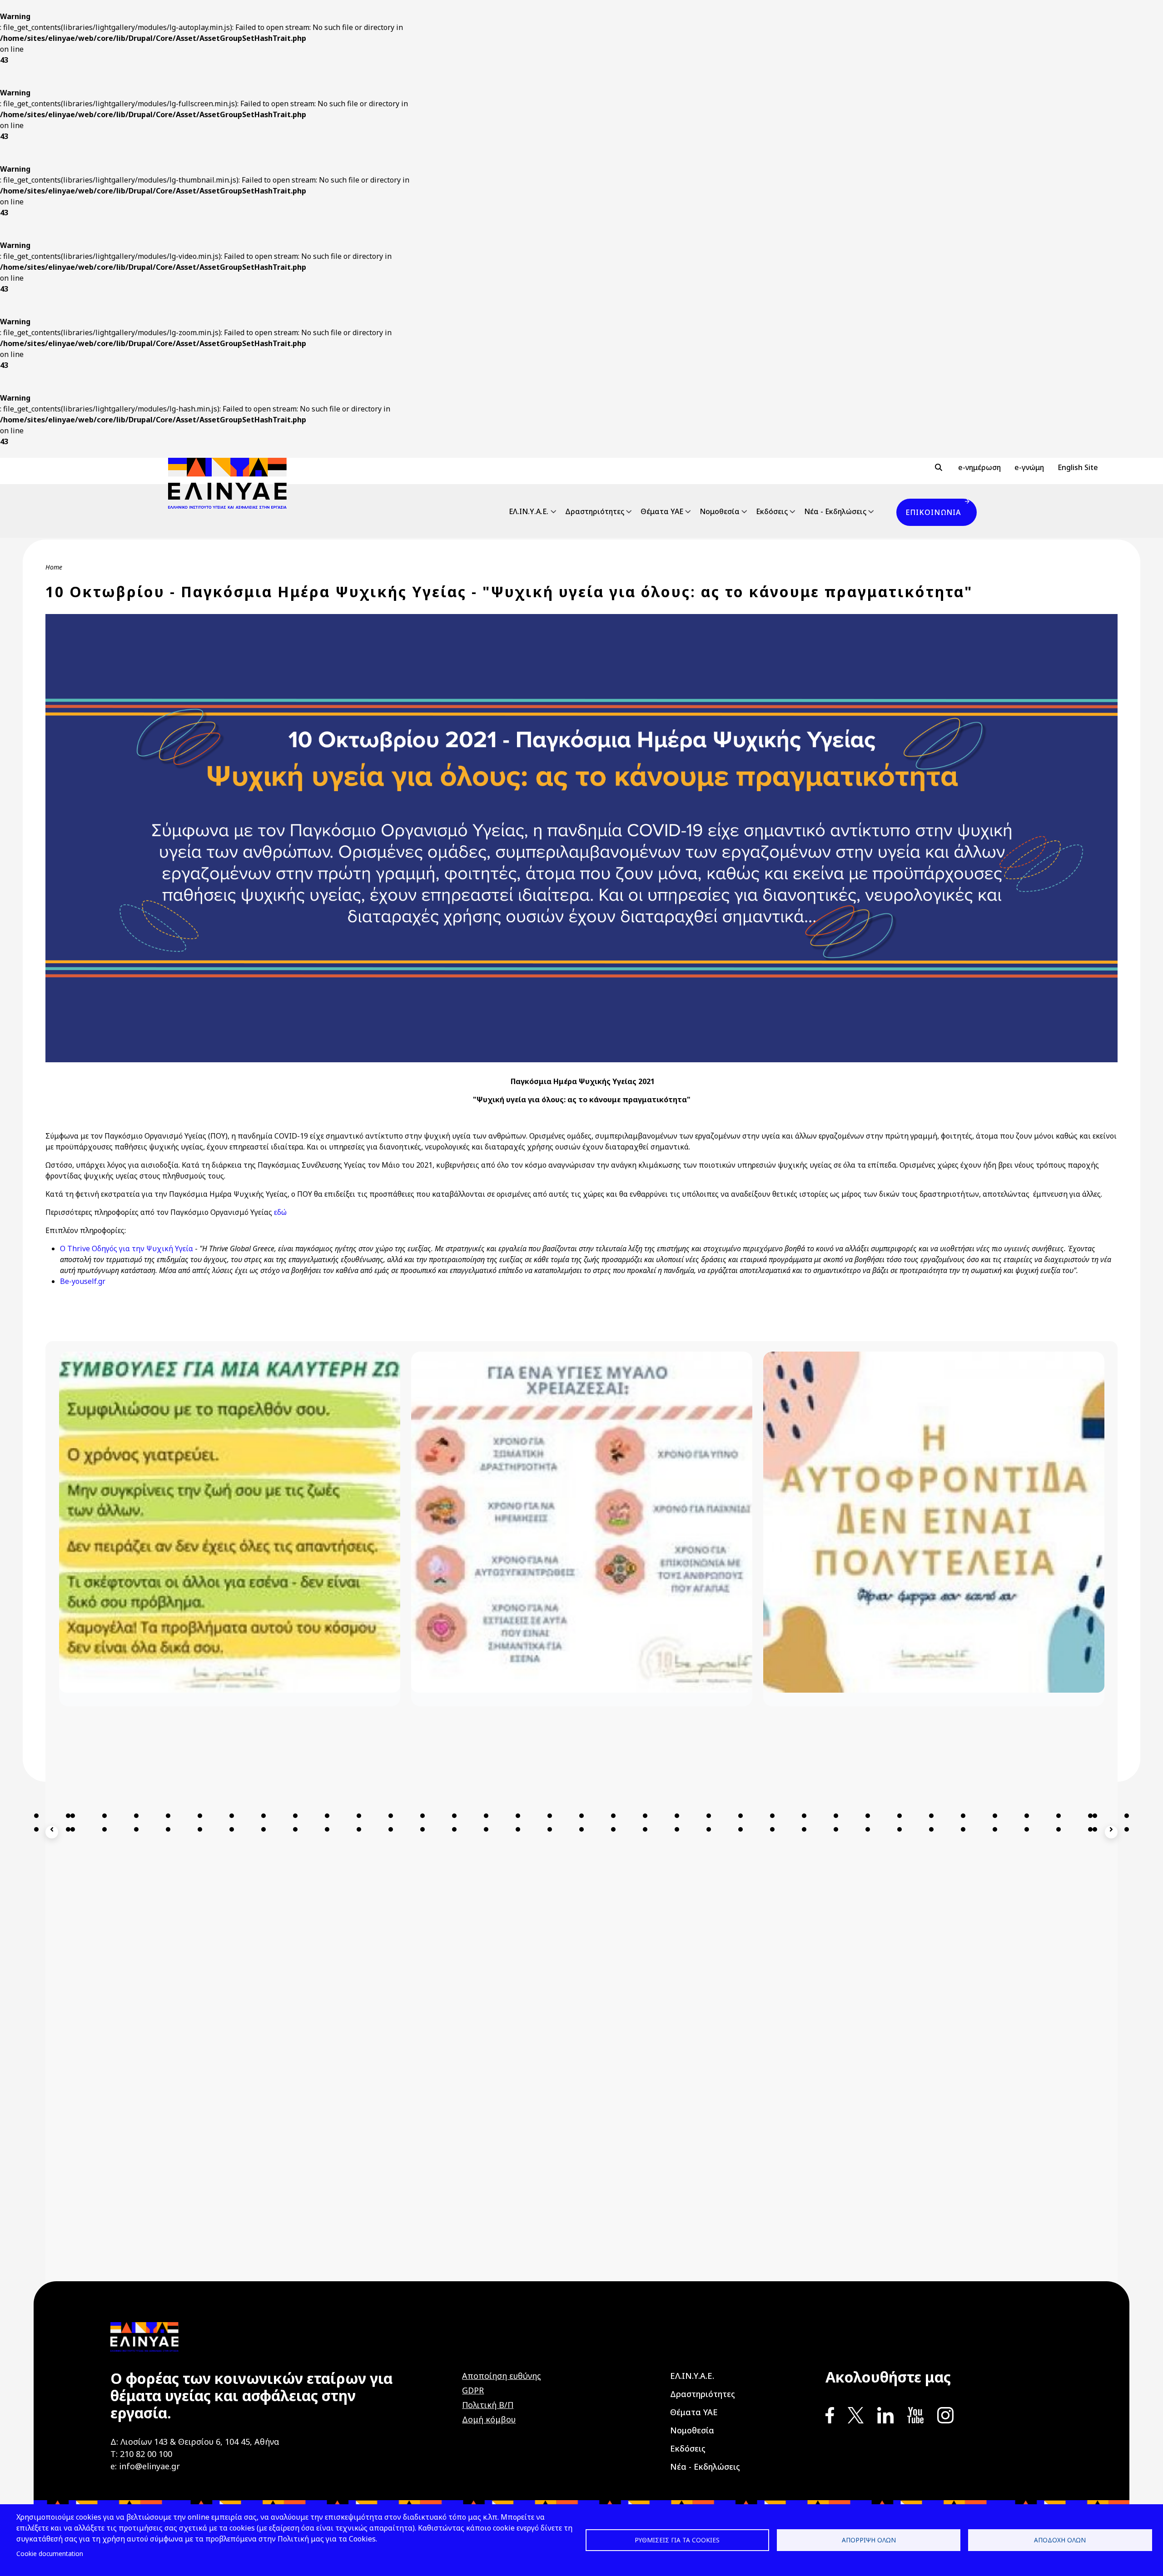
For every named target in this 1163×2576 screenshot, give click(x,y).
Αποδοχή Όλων (1060, 2540)
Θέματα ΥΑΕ (662, 511)
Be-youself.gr (83, 1281)
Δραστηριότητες (595, 511)
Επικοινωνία (933, 512)
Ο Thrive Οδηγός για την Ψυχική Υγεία (127, 1248)
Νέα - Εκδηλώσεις (835, 511)
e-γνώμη (1029, 467)
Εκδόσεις (772, 511)
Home (54, 567)
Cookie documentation (50, 2554)
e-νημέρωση (979, 467)
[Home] (231, 483)
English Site (1078, 467)
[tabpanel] (230, 1939)
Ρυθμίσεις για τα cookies (677, 2540)
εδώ (280, 1212)
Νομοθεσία (720, 511)
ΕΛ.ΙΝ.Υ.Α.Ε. (529, 511)
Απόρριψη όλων (869, 2540)
